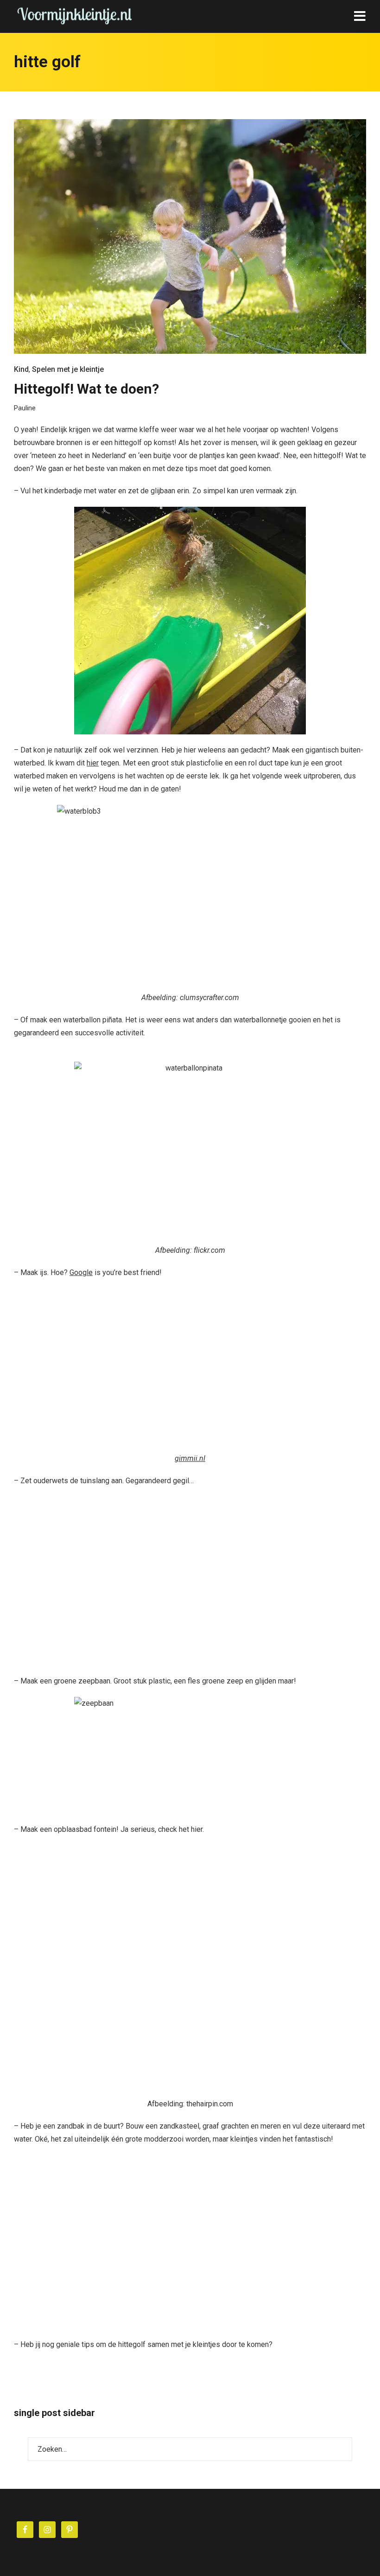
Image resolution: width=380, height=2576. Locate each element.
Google (81, 1272)
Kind (21, 369)
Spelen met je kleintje (68, 369)
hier (93, 763)
